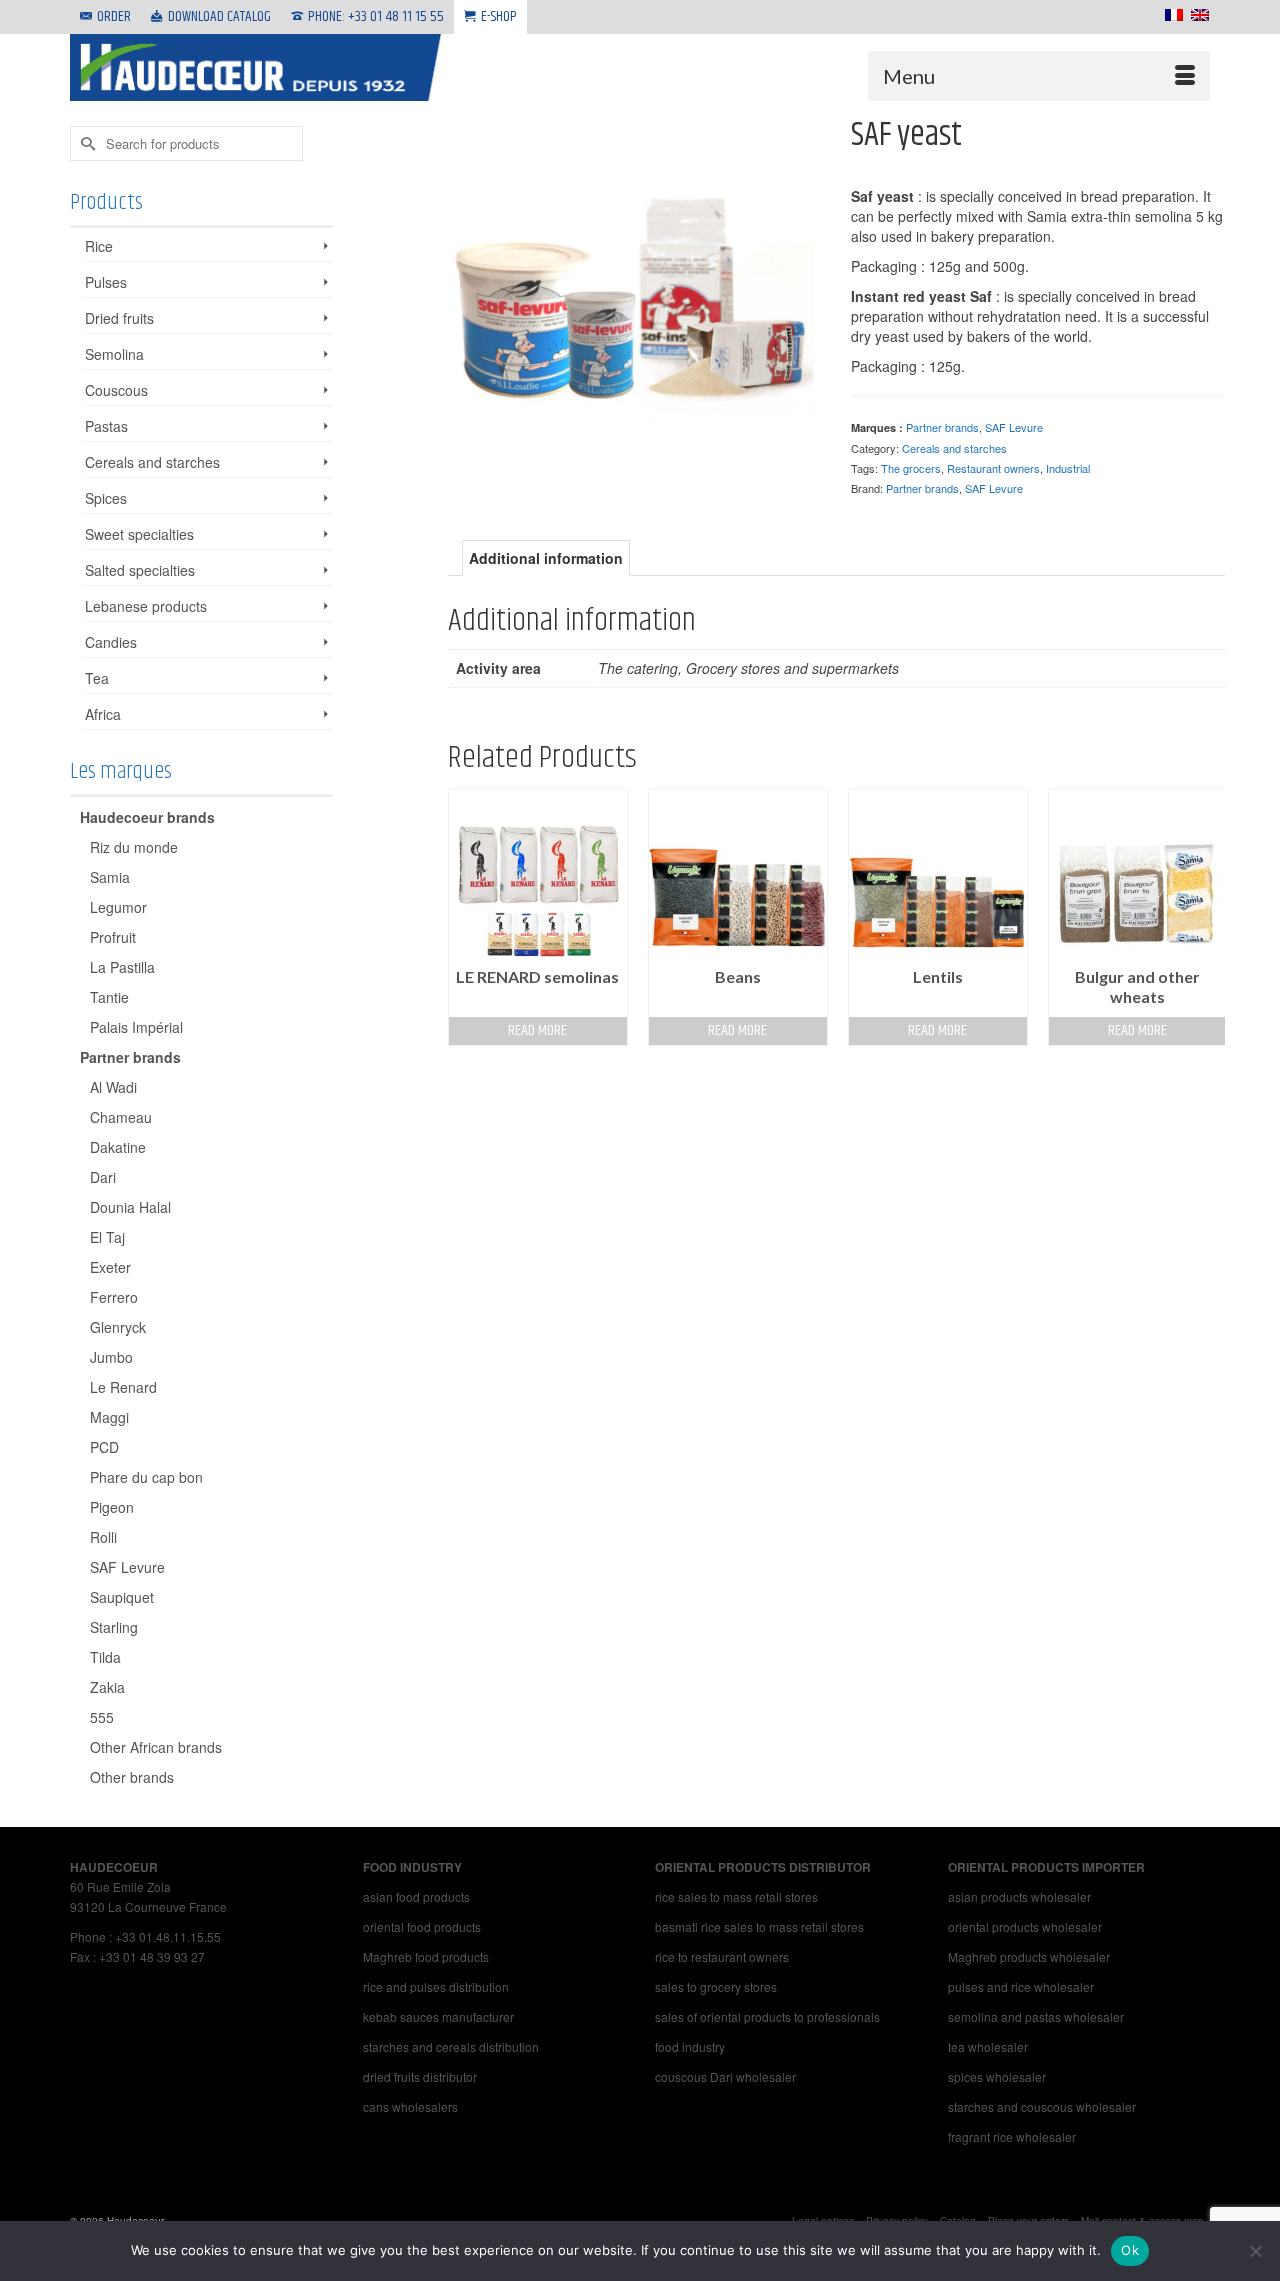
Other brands (132, 1777)
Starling (114, 1627)
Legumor (118, 907)
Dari (103, 1177)
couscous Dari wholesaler (725, 2076)
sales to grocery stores (716, 1986)
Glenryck (118, 1327)
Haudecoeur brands (147, 817)
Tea (97, 678)
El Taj (107, 1237)
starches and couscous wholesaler (1042, 2106)
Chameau (121, 1117)
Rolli (103, 1537)
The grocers (911, 468)
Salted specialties (140, 570)
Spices (106, 498)
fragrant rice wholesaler (1012, 2136)
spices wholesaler (997, 2076)
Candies (111, 642)
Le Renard (123, 1387)
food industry (690, 2046)
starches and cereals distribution (451, 2046)
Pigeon (112, 1507)
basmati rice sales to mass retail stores (759, 1926)
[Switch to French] (1170, 15)
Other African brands (156, 1747)
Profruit (113, 937)
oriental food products (422, 1926)
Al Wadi (113, 1087)
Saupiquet (122, 1597)
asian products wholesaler (1021, 1896)
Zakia (107, 1687)
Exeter (110, 1267)
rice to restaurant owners (722, 1956)
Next (1207, 916)
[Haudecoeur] (260, 67)
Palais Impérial (136, 1027)
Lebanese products (146, 606)
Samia (110, 877)
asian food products (416, 1896)
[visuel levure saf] (635, 301)
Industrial (1068, 468)
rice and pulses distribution (436, 1986)
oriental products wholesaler (1025, 1926)
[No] (1255, 2251)
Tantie (109, 997)
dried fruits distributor (420, 2076)
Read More (537, 1030)
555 (102, 1717)
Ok (1130, 2250)
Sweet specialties (139, 534)
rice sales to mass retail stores (736, 1896)
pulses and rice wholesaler (1021, 1986)
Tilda (105, 1657)
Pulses (106, 282)
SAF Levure (1014, 427)
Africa (103, 714)
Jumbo (111, 1357)
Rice (99, 246)
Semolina (114, 354)
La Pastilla (122, 967)
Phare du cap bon (146, 1477)
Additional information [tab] (546, 558)
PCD (104, 1447)
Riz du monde (134, 847)
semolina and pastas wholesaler (1036, 2016)
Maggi (109, 1417)
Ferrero (114, 1297)
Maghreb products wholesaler (1029, 1956)
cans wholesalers (410, 2106)
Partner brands (942, 427)
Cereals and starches (954, 448)
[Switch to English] (1196, 15)
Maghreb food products (426, 1956)
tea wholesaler (988, 2046)
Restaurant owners (993, 468)
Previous (465, 916)
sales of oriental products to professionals (767, 2016)
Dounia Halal (130, 1207)
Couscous (116, 390)
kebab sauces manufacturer (440, 2016)
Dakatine (118, 1147)
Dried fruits (119, 318)
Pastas (106, 426)
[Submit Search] (85, 143)
